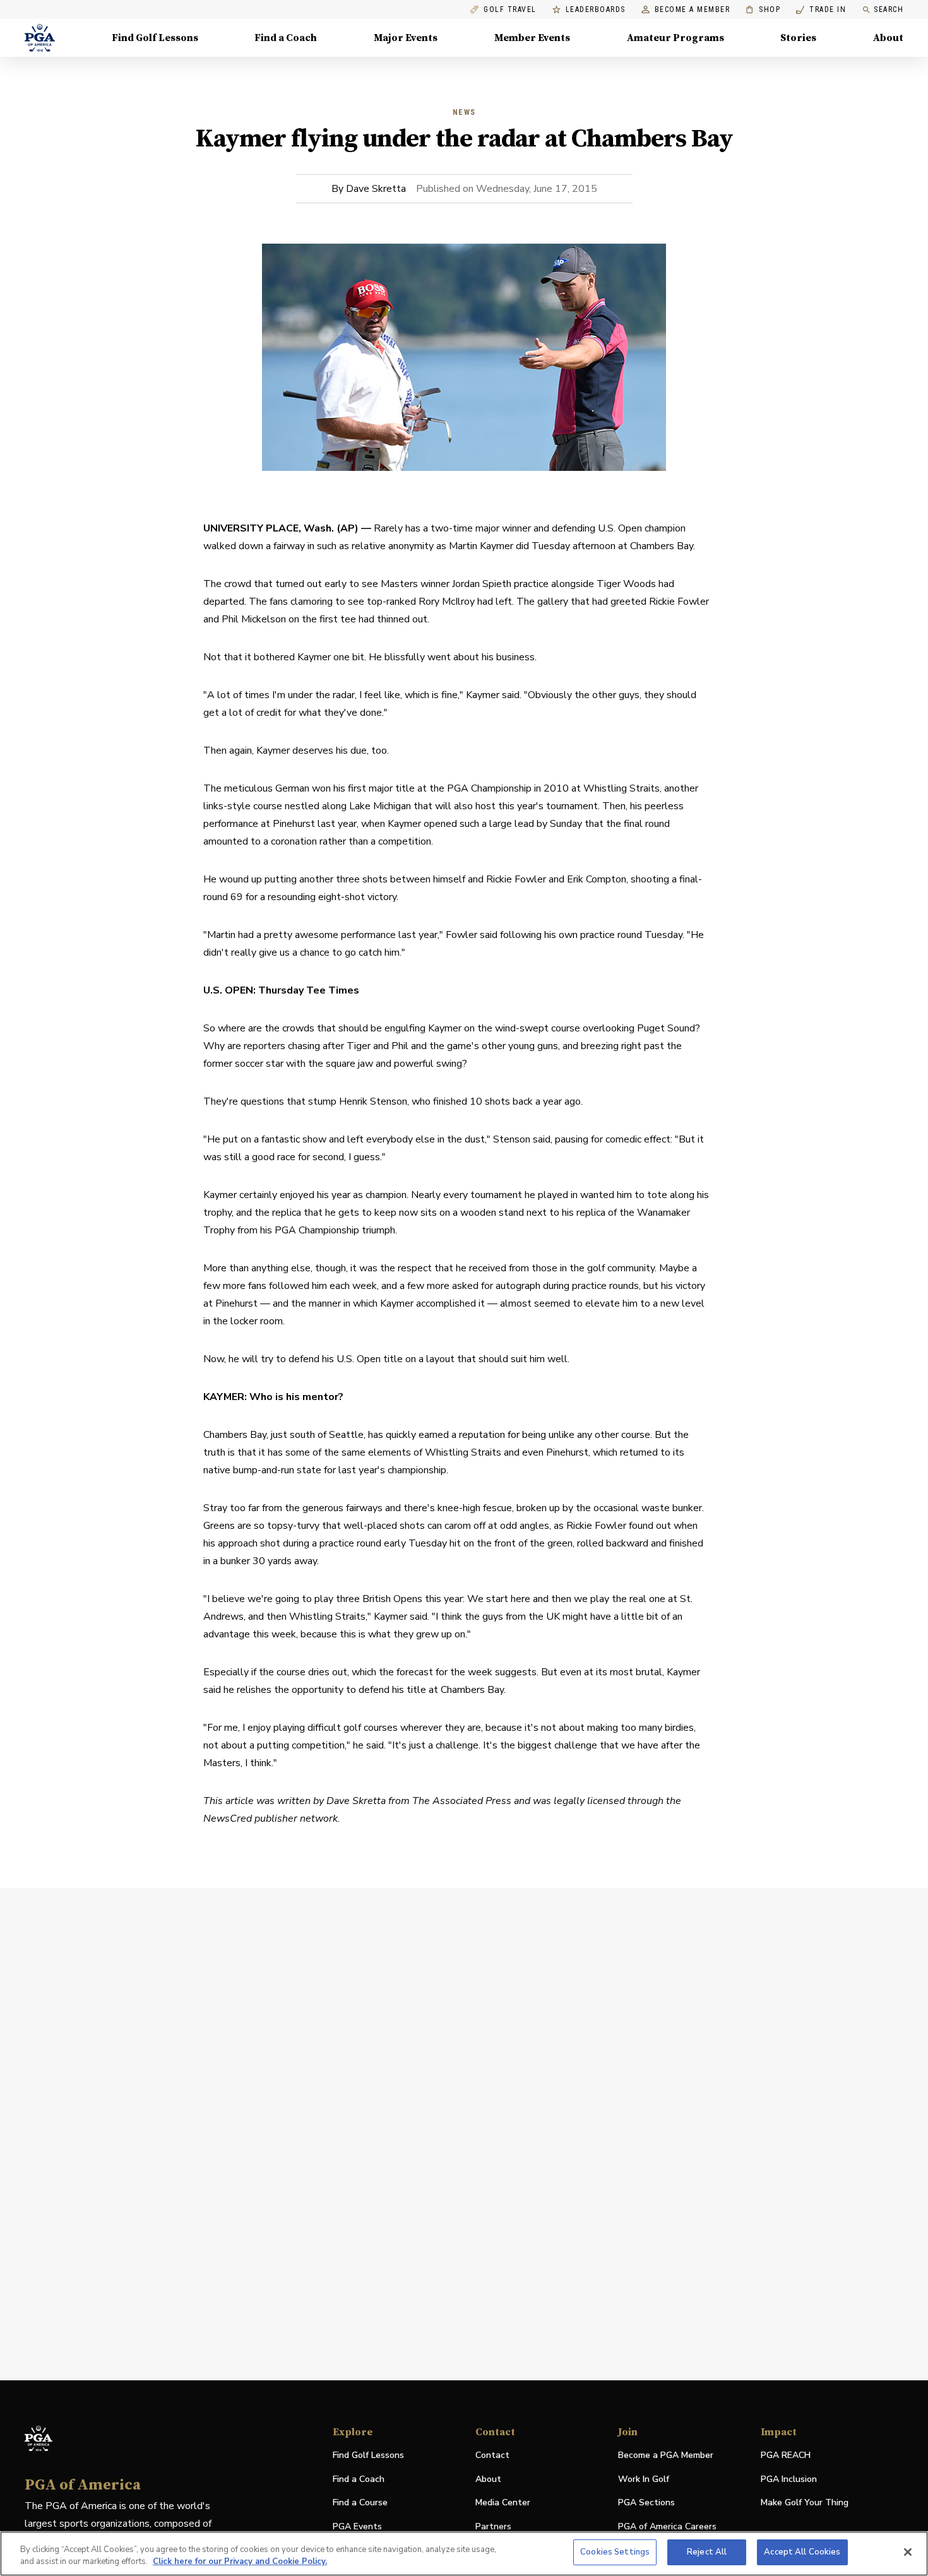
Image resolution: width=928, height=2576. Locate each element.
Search (889, 9)
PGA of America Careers (667, 2527)
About (888, 38)
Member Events (532, 38)
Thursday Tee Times (309, 990)
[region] (464, 2554)
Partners (493, 2526)
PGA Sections (646, 2502)
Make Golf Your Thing (805, 2503)
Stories (798, 38)
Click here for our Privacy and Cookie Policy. (240, 2562)
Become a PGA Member (666, 2455)
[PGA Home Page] (40, 38)
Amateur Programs (675, 38)
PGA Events (357, 2526)
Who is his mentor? (298, 1397)
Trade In (821, 10)
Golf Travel (510, 10)
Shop (763, 10)
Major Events (406, 38)
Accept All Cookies (802, 2552)
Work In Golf (644, 2479)
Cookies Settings (615, 2552)
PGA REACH (786, 2456)
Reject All (707, 2552)
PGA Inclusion (789, 2479)
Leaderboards (596, 10)
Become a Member (693, 10)
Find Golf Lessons (155, 38)
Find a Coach (286, 38)
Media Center (503, 2503)
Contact (492, 2455)
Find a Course (360, 2502)
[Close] (908, 2552)
